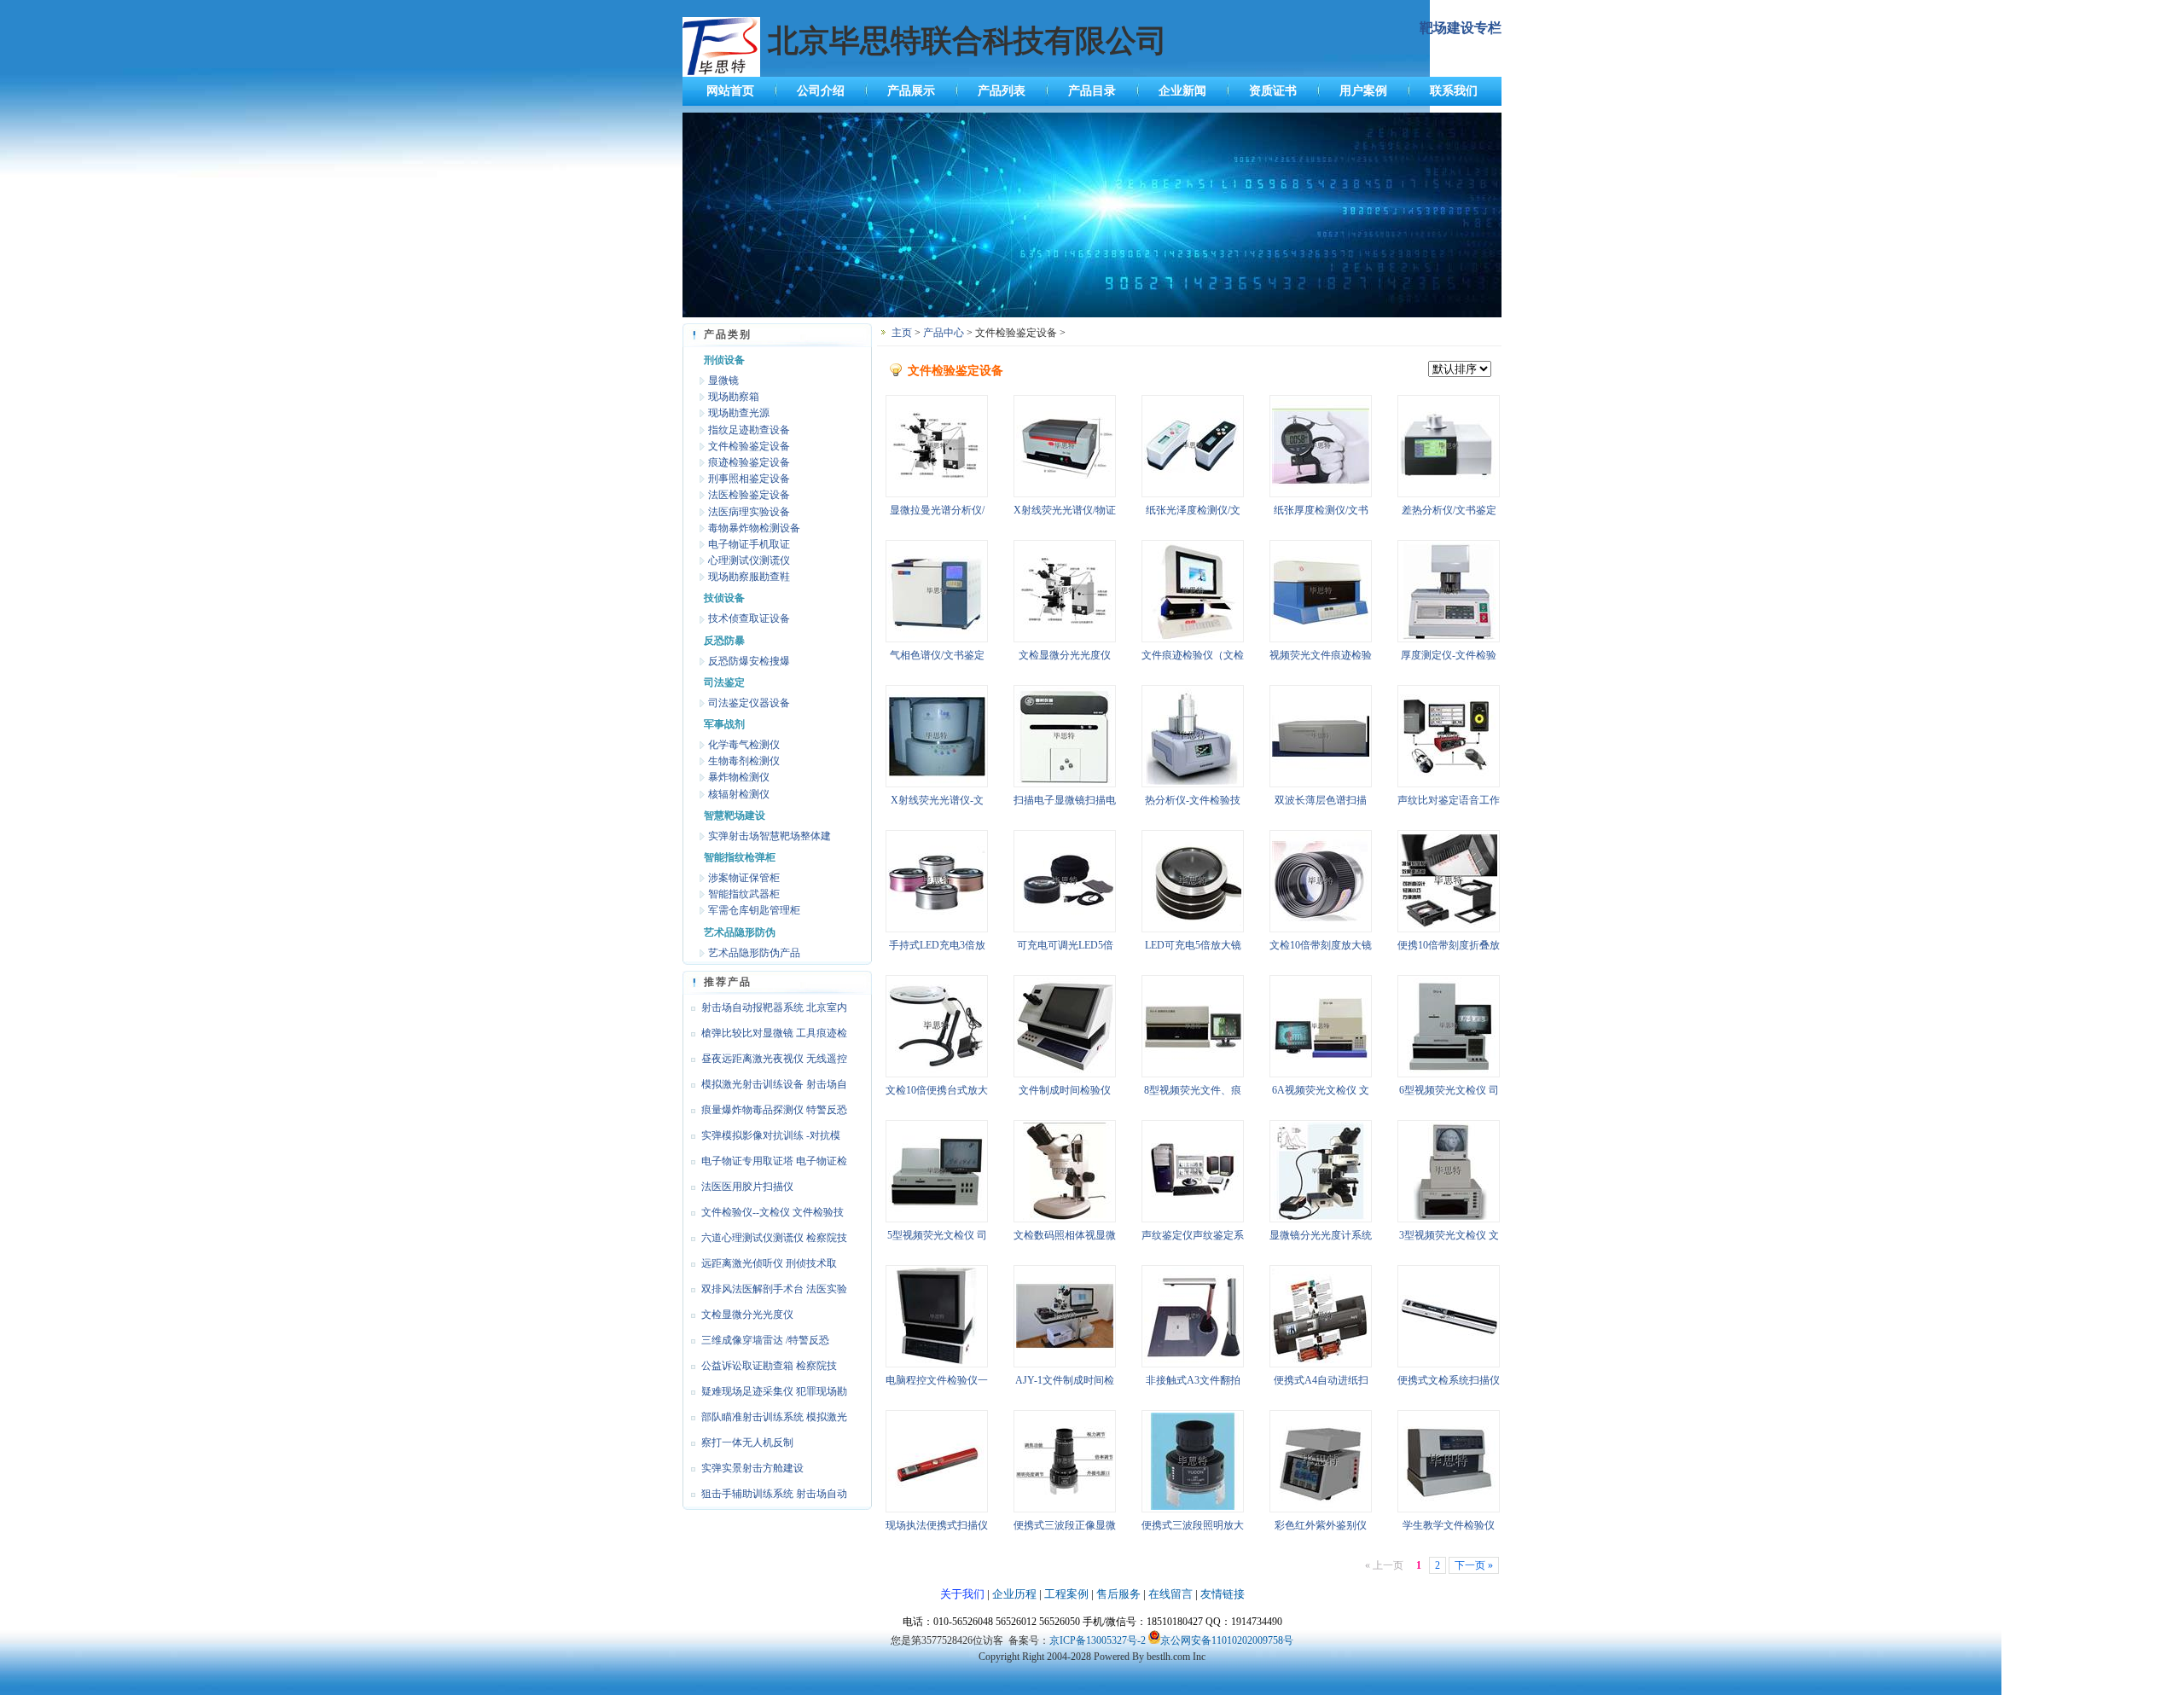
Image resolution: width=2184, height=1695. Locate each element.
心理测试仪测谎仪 (749, 560)
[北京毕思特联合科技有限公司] (1092, 314)
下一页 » (1474, 1565)
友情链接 (1223, 1594)
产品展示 (911, 91)
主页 (902, 333)
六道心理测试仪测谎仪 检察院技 (774, 1238)
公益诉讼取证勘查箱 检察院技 (769, 1366)
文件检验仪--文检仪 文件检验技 (773, 1212)
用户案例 (1363, 91)
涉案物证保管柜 (744, 878)
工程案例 (1066, 1594)
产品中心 (944, 333)
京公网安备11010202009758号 (1227, 1640)
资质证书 (1273, 91)
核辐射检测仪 (739, 794)
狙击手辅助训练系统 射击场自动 (774, 1494)
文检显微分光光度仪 (747, 1315)
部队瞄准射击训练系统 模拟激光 (774, 1417)
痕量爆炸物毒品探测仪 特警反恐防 (765, 1113)
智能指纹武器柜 (744, 894)
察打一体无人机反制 (747, 1442)
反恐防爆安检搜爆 (749, 661)
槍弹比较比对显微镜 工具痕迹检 (774, 1033)
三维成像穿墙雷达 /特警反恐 (765, 1340)
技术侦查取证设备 (749, 618)
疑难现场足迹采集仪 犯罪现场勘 (774, 1391)
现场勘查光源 (739, 413)
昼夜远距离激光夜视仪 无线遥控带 (765, 1062)
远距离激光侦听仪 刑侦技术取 (769, 1263)
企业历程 (1014, 1594)
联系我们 (1454, 91)
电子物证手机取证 (749, 544)
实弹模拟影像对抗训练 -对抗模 (771, 1135)
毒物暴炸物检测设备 (754, 528)
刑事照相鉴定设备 (749, 479)
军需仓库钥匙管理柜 (754, 910)
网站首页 (730, 91)
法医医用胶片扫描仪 (747, 1187)
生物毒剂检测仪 (744, 761)
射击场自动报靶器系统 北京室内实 (765, 1011)
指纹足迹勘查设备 (749, 430)
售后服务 (1118, 1594)
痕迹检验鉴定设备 (749, 462)
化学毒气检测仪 (744, 745)
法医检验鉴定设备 (749, 495)
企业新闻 (1182, 91)
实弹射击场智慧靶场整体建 (770, 836)
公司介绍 (821, 91)
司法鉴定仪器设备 (749, 703)
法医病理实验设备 (749, 512)
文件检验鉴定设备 (749, 446)
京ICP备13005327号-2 (1098, 1640)
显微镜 (723, 380)
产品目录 (1092, 91)
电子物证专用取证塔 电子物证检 (774, 1161)
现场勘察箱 (734, 397)
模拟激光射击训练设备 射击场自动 (765, 1088)
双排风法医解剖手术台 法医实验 (774, 1289)
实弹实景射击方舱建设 (752, 1468)
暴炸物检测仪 (739, 777)
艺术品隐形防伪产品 (754, 953)
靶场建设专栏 (1461, 28)
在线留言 (1170, 1594)
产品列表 (1002, 91)
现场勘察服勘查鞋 (749, 577)
